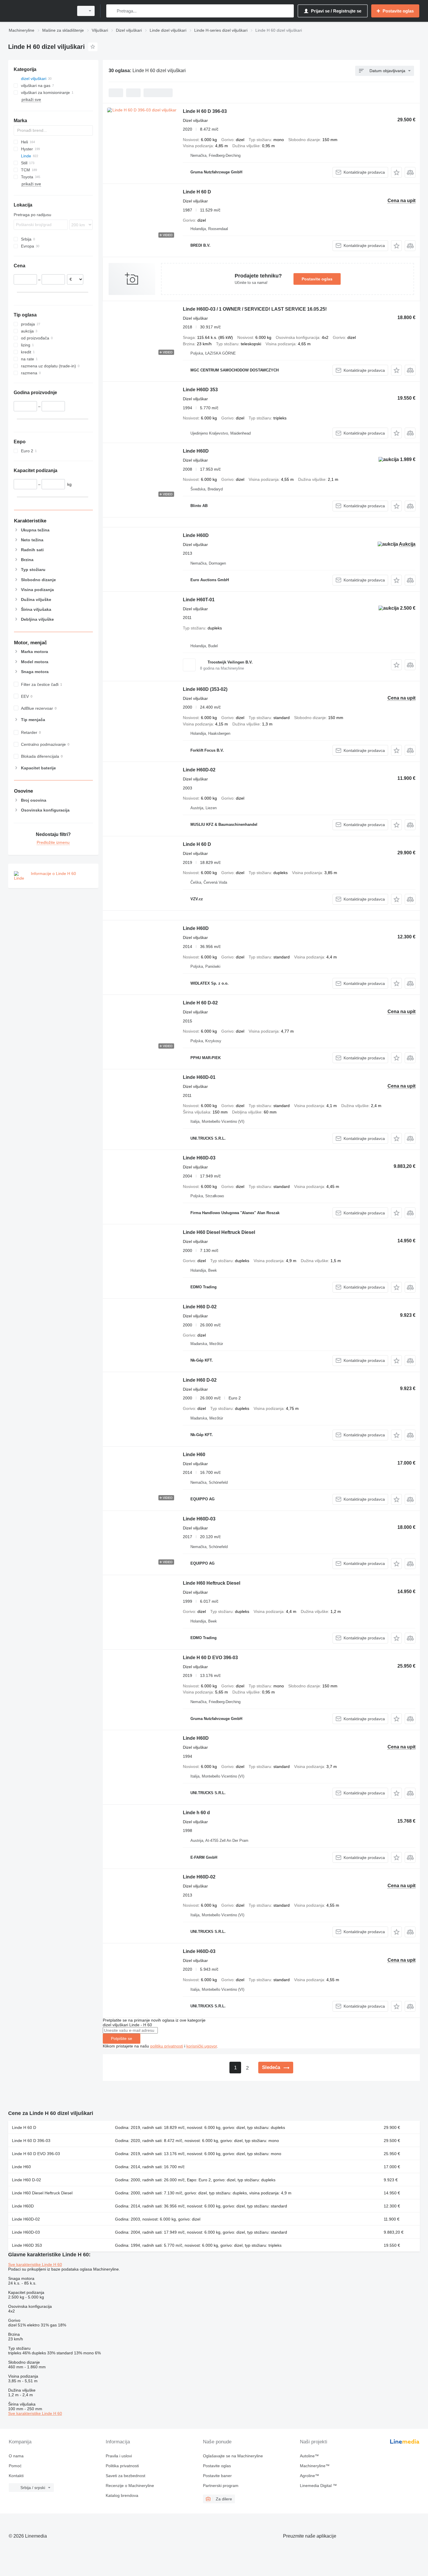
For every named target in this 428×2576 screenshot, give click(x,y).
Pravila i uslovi (119, 2456)
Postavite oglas (317, 279)
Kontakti (16, 2476)
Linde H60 (194, 1455)
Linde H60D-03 (199, 1158)
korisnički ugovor (202, 2046)
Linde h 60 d (196, 1813)
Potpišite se (122, 2038)
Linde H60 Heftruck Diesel (212, 1583)
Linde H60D (196, 451)
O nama (16, 2456)
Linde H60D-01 (199, 1077)
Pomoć (15, 2466)
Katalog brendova (122, 2495)
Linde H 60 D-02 (200, 1003)
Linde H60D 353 (200, 390)
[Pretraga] (112, 11)
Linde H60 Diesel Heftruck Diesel (219, 1232)
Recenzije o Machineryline (130, 2486)
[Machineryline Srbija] (39, 11)
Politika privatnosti (122, 2466)
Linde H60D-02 (199, 770)
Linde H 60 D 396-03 (205, 111)
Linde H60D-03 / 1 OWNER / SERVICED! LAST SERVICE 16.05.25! (255, 309)
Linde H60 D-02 (200, 1307)
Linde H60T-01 (199, 600)
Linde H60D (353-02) (205, 689)
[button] (396, 172)
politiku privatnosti (167, 2046)
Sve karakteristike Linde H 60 (35, 2264)
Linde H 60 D (197, 192)
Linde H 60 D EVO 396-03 (210, 1658)
